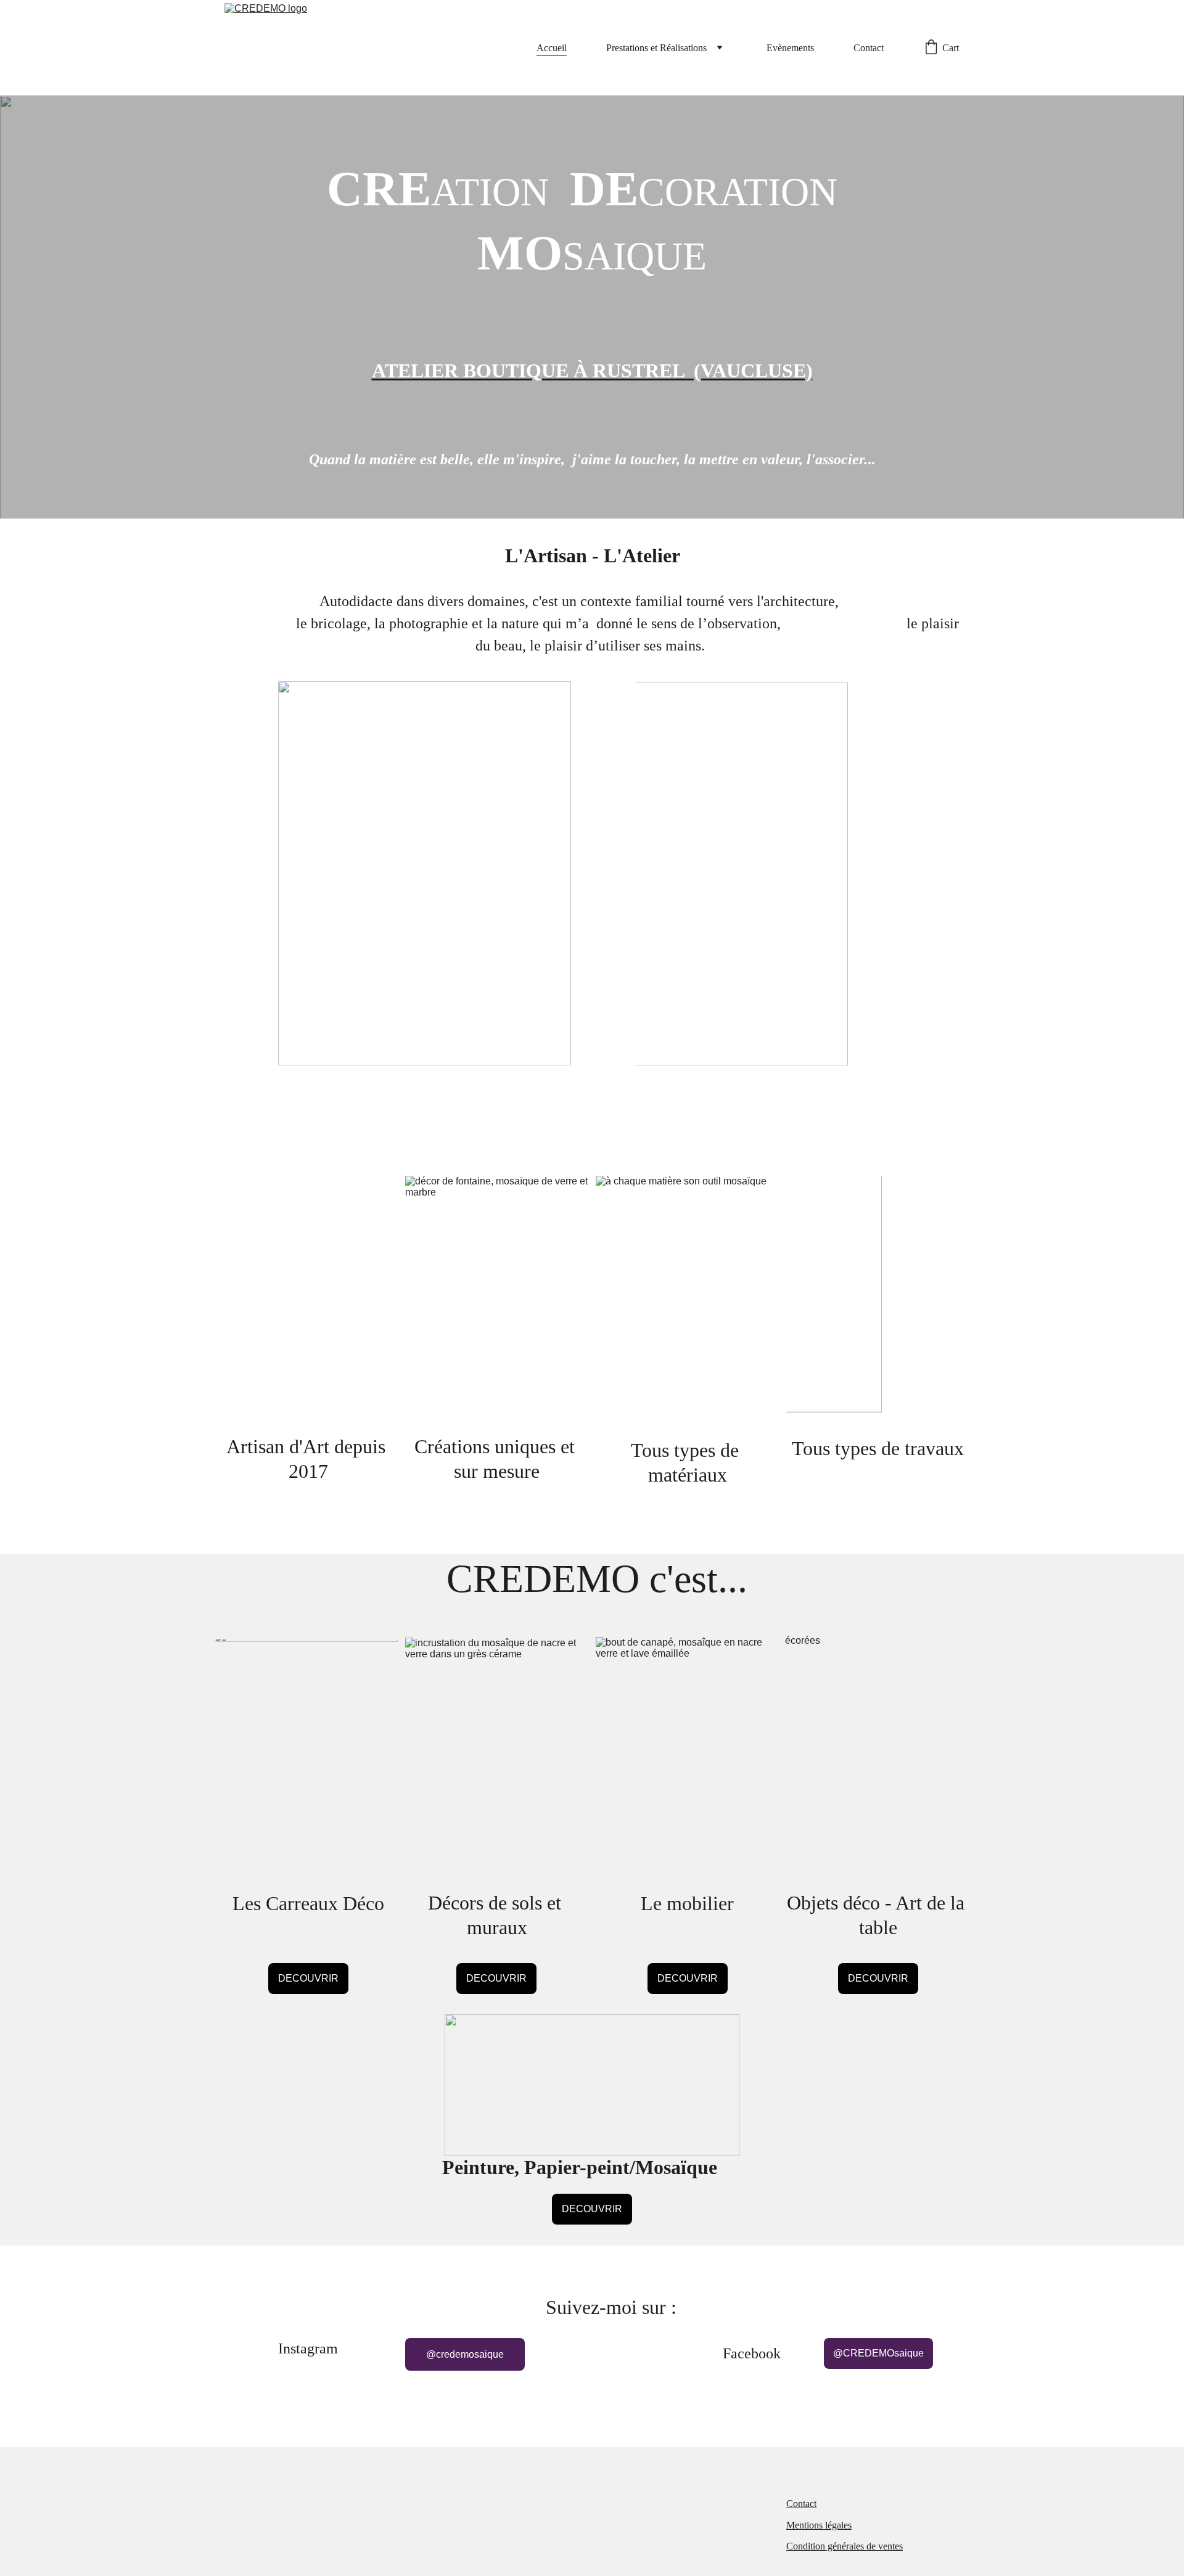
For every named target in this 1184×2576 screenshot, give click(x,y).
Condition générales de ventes (845, 2546)
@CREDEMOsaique (878, 2353)
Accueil (552, 48)
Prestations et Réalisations (656, 48)
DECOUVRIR (308, 1978)
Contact (869, 48)
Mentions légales (819, 2525)
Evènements (790, 48)
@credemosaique (465, 2354)
